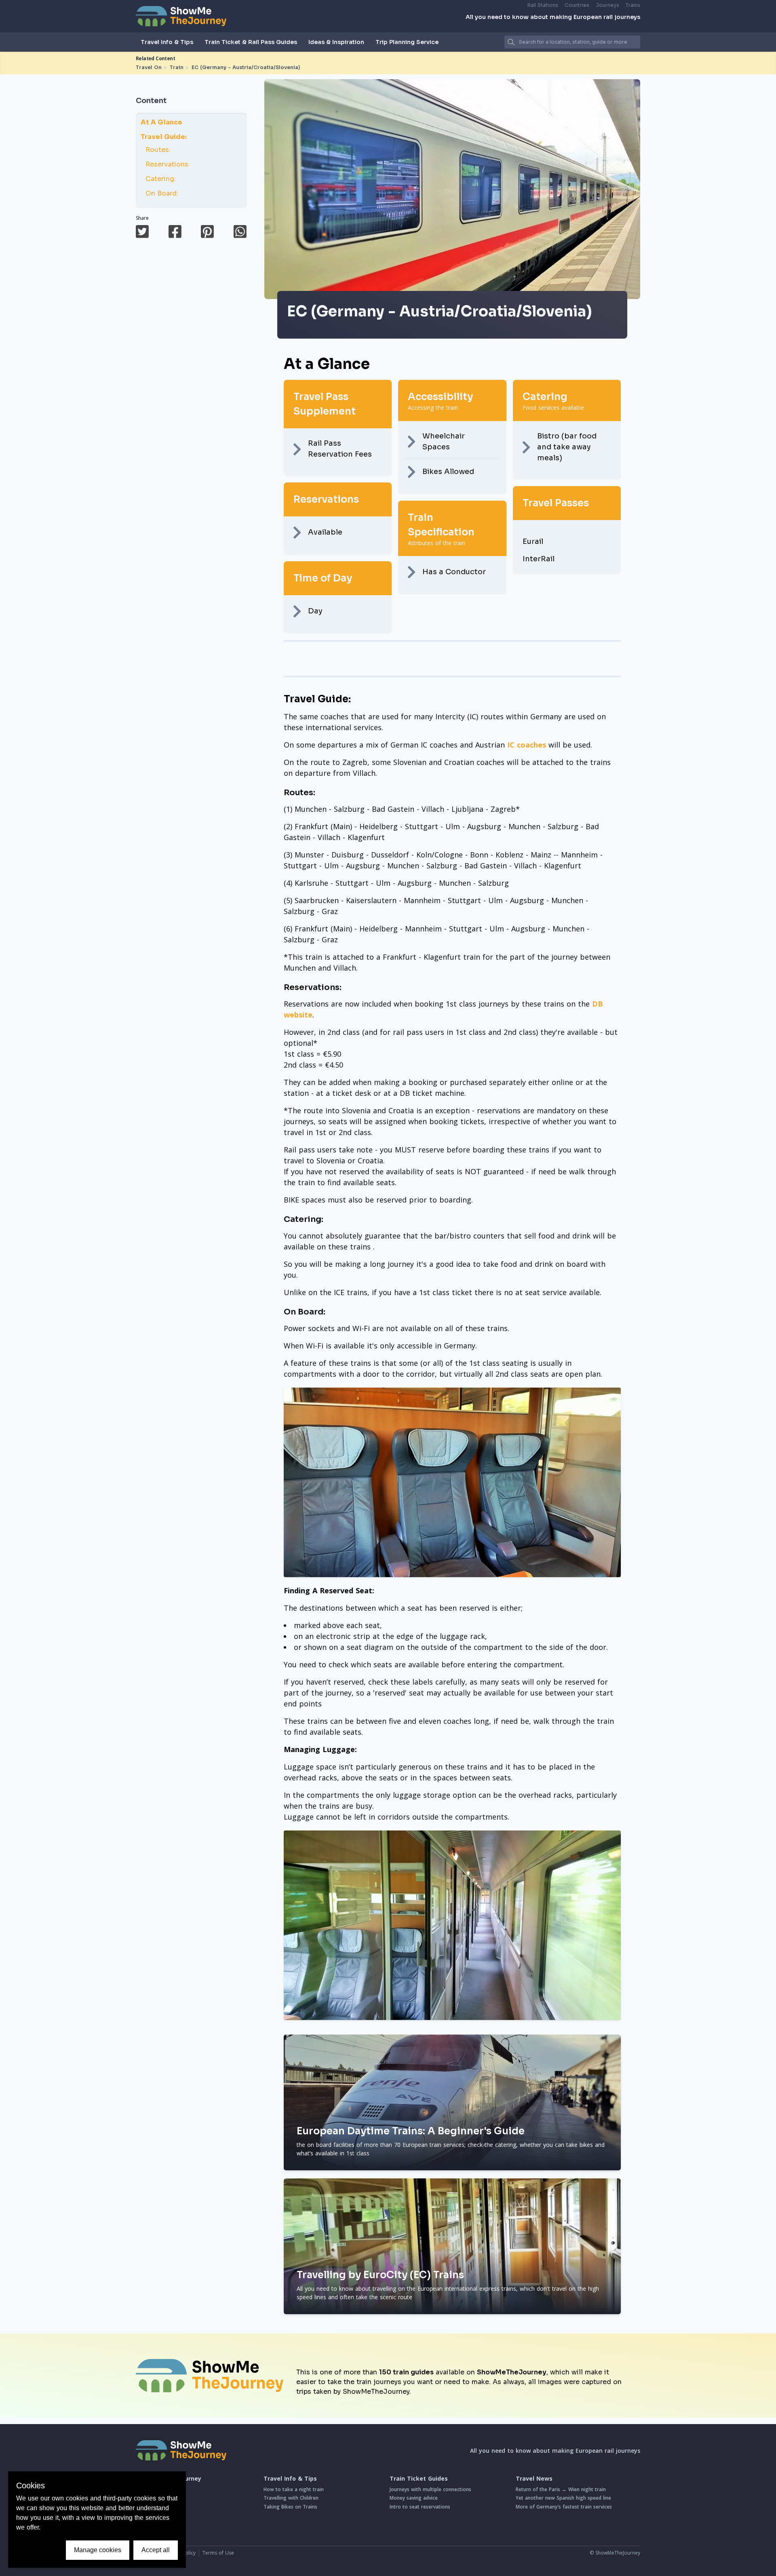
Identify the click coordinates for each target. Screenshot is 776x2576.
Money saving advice (414, 2498)
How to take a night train (294, 2489)
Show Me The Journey (169, 2479)
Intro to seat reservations (420, 2507)
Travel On (149, 67)
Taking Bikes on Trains (290, 2507)
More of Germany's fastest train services (564, 2507)
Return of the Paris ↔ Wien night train (561, 2489)
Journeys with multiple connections (430, 2489)
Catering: (161, 179)
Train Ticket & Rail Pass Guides (251, 42)
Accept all (156, 2550)
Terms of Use (218, 2553)
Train (177, 67)
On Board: (162, 193)
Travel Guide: (164, 137)
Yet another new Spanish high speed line (563, 2498)
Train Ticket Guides (419, 2479)
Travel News (534, 2479)
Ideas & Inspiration (336, 42)
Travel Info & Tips (167, 42)
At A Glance (161, 122)
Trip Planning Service (407, 42)
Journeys (607, 5)
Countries (577, 5)
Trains (633, 5)
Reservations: (168, 164)
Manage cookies (98, 2550)
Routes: (158, 150)
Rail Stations (543, 5)
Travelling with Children (291, 2498)
